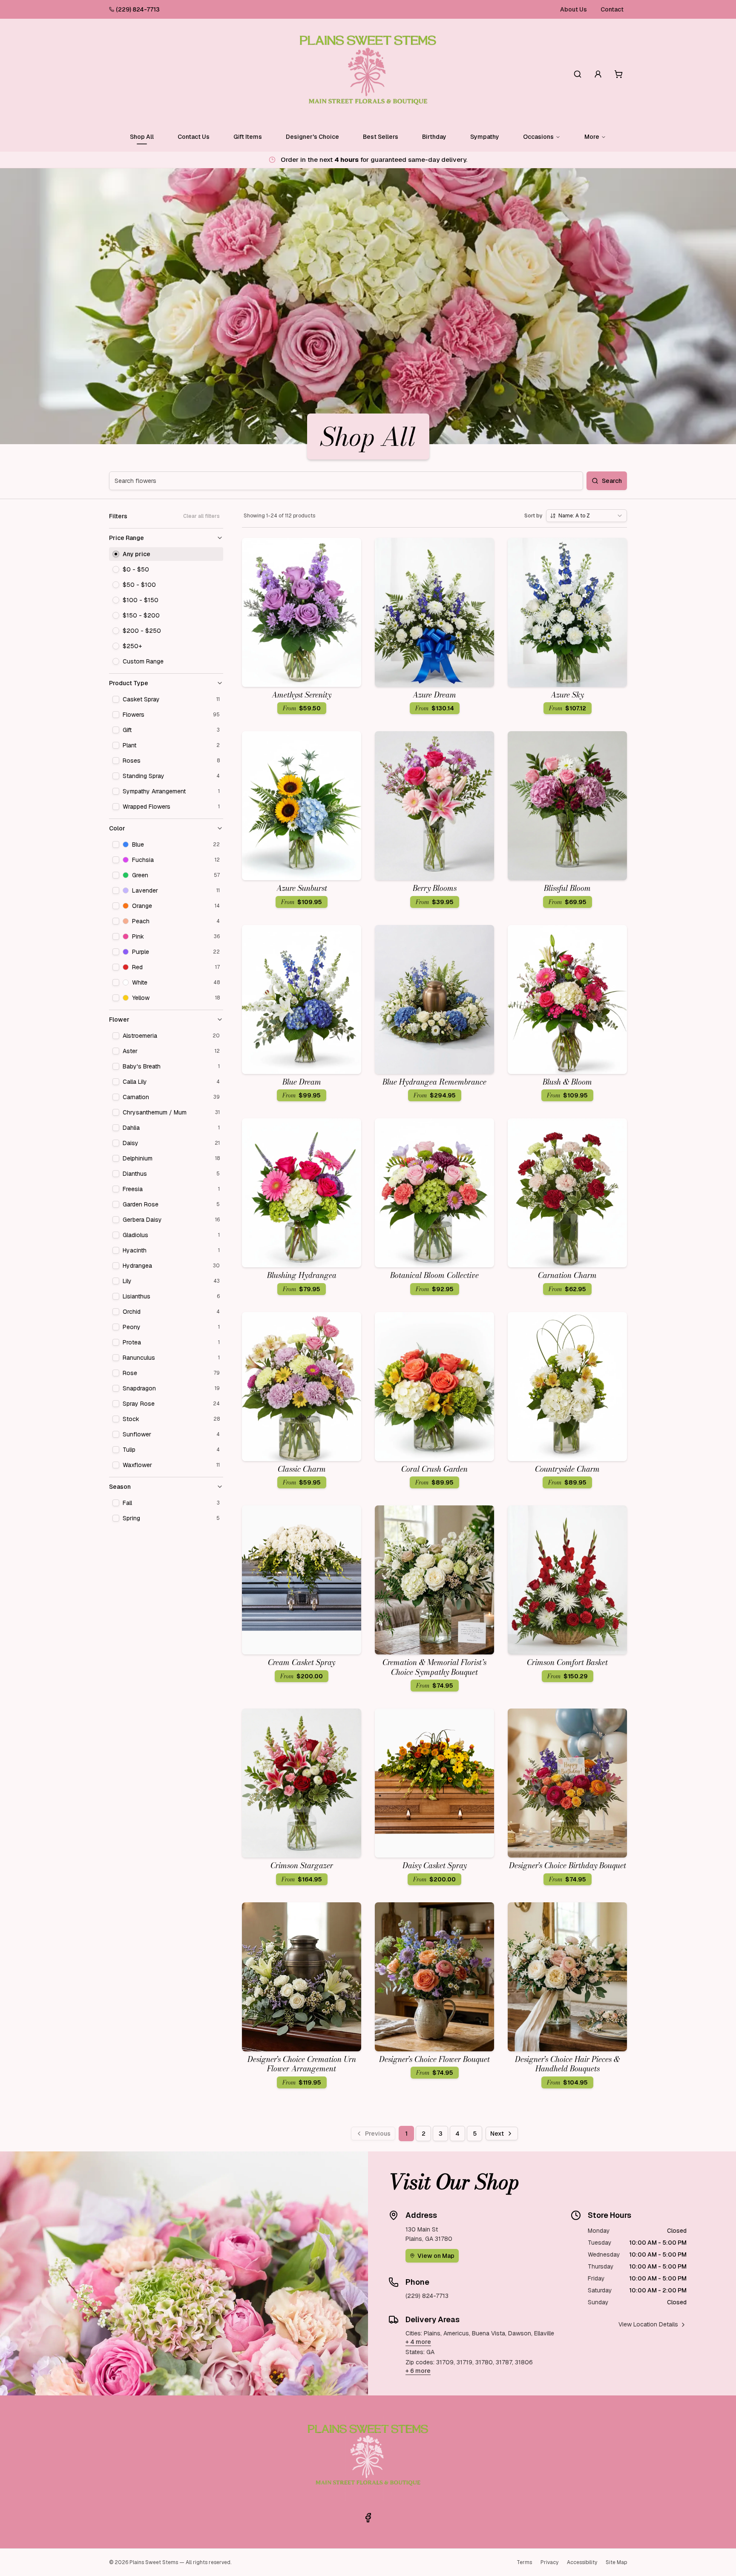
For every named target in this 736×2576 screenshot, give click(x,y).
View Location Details (648, 2324)
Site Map (616, 2562)
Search (612, 481)
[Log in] (598, 74)
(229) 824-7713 (138, 9)
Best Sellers (381, 137)
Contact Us (194, 137)
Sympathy (485, 137)
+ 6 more (418, 2371)
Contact (612, 9)
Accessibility (582, 2562)
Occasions (538, 137)
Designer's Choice (312, 137)
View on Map (436, 2256)
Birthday (434, 137)
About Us (574, 9)
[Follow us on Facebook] (368, 2518)
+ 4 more (418, 2342)
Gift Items (248, 137)
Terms (524, 2562)
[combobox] (586, 516)
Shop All (142, 137)
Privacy (549, 2562)
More (592, 137)
